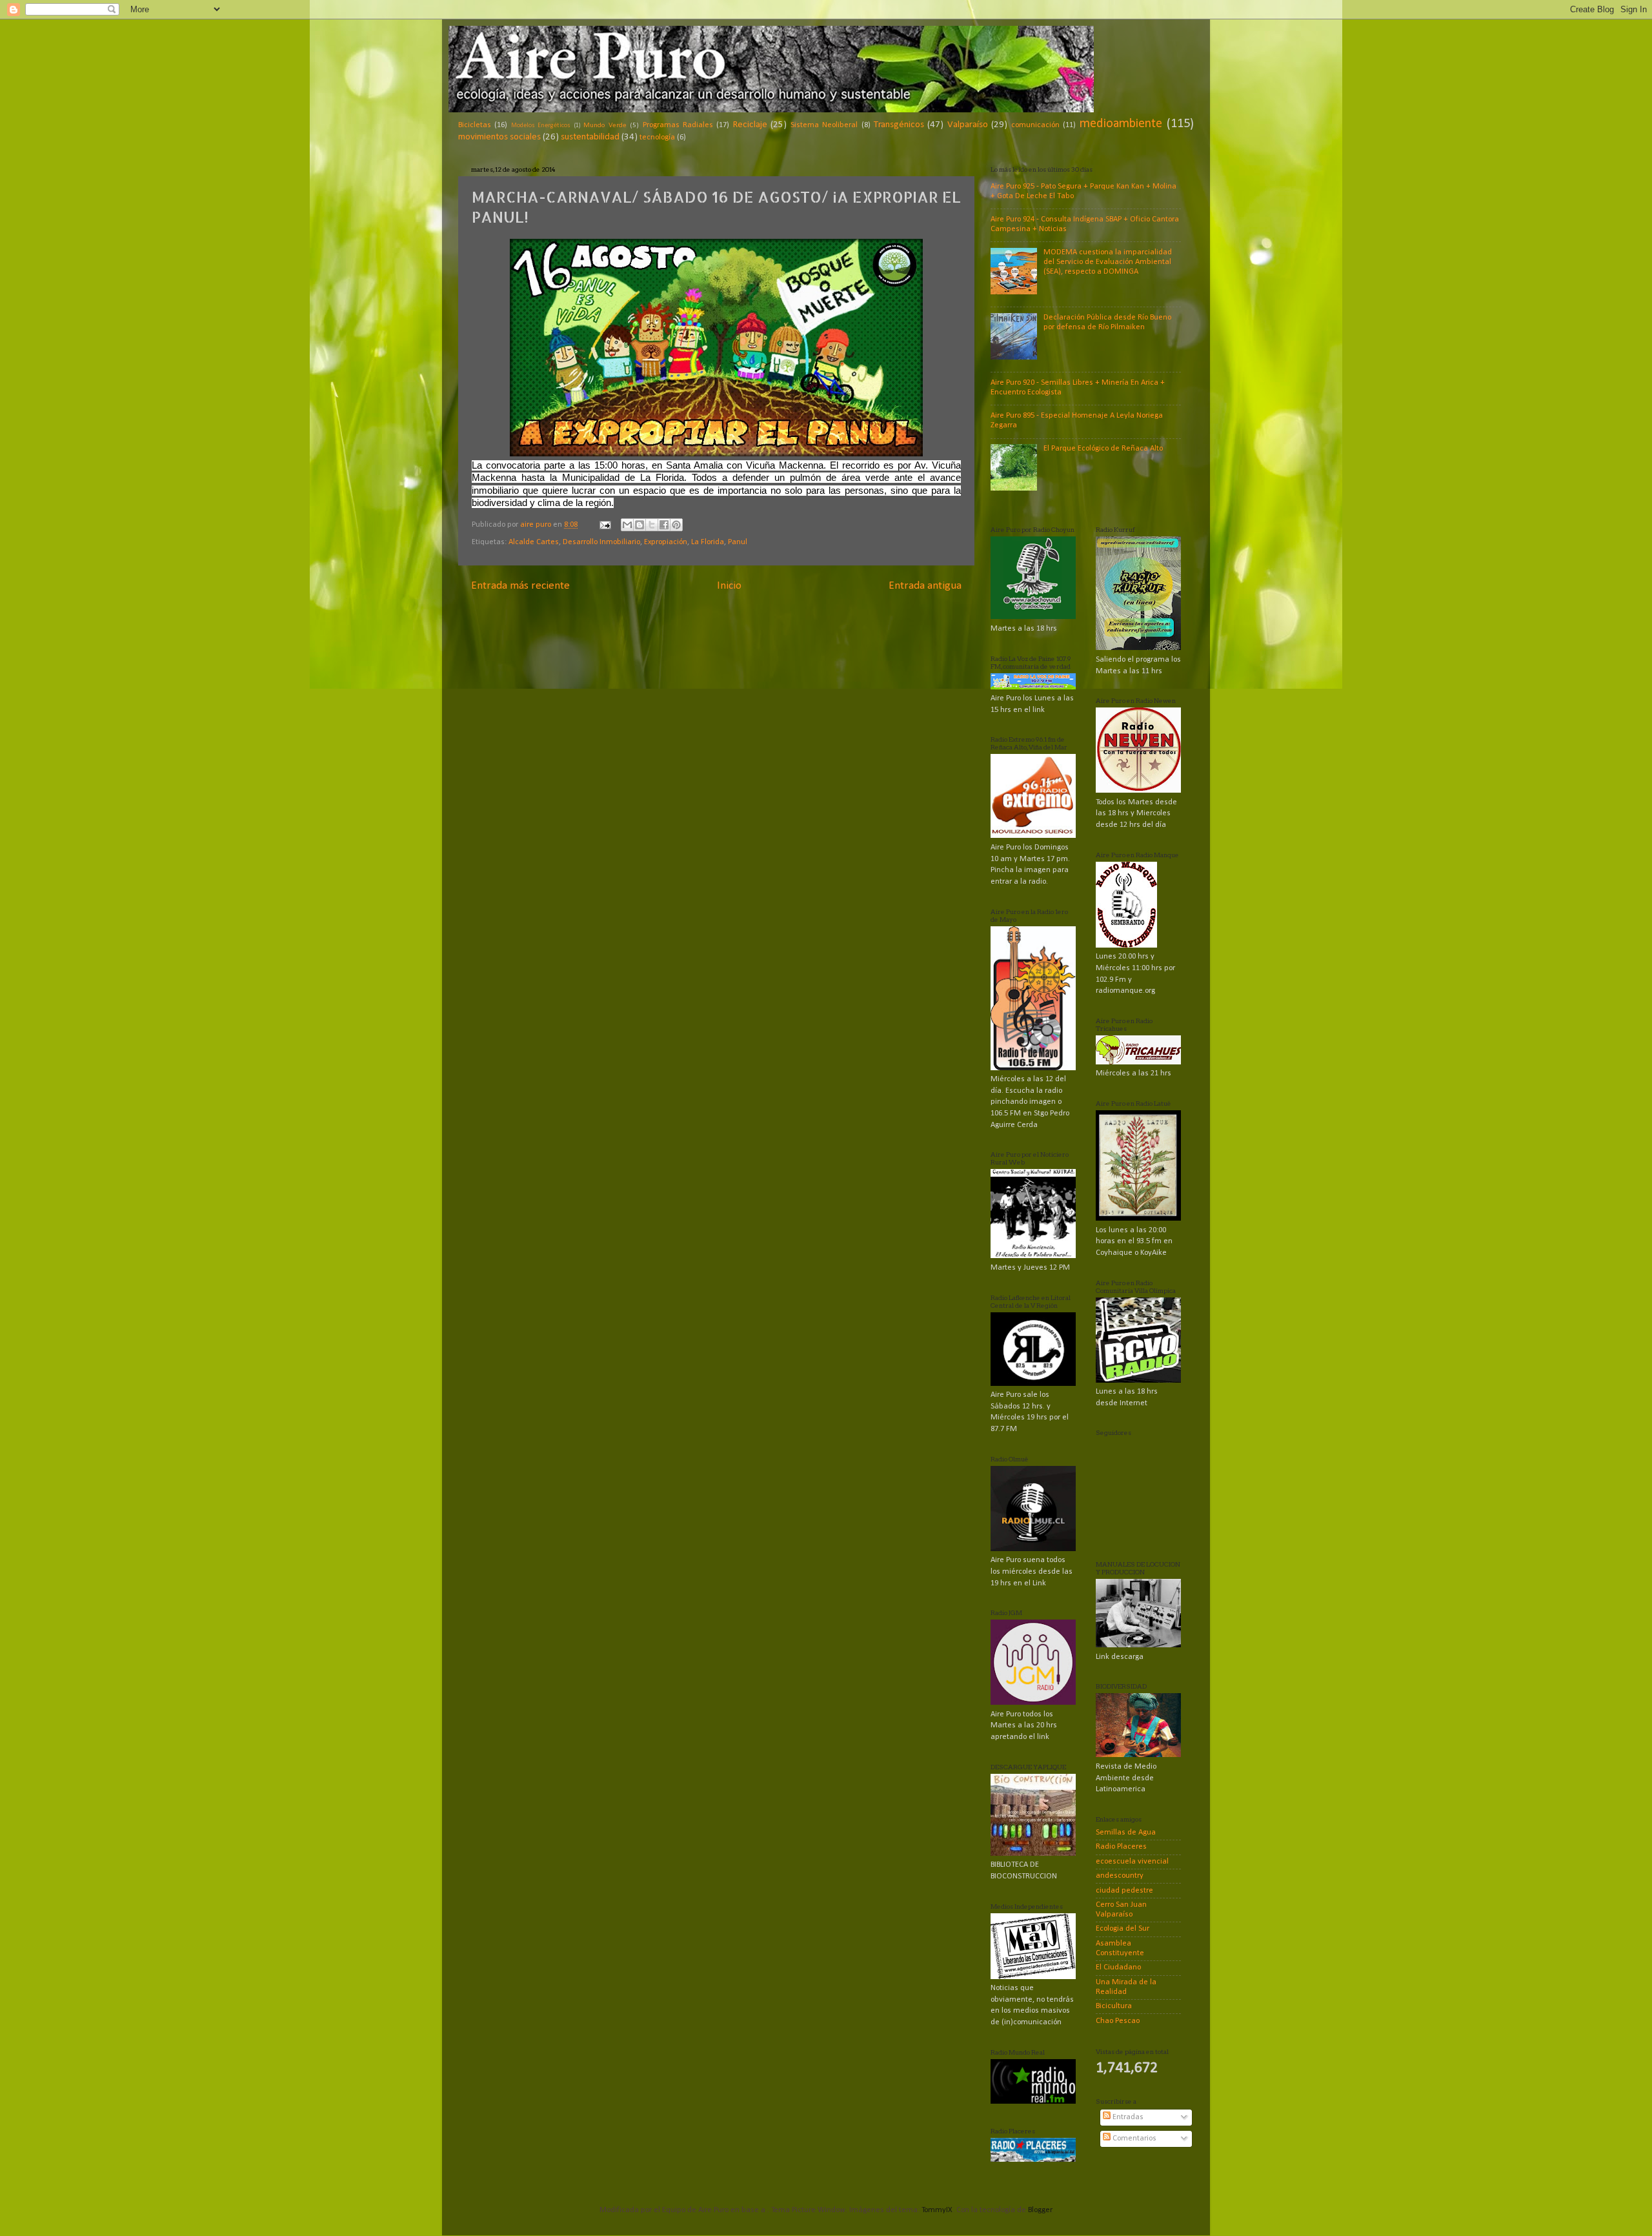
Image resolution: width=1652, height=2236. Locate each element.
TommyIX (937, 2210)
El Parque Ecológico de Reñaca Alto (1103, 449)
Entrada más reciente (520, 586)
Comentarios (1133, 2139)
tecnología (657, 137)
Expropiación (666, 542)
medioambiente (1121, 124)
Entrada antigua (925, 586)
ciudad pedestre (1124, 1891)
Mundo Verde (605, 125)
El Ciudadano (1118, 1967)
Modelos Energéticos (541, 126)
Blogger (1040, 2210)
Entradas (1127, 2117)
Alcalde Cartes (534, 542)
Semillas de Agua (1126, 1833)
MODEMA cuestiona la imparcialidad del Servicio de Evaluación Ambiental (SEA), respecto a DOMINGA (1108, 262)
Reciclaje (750, 125)
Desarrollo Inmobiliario (601, 542)
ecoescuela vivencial (1132, 1862)
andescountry (1120, 1876)
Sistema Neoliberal (824, 125)
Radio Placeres (1121, 1847)
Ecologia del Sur (1123, 1929)
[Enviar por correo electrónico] (627, 525)
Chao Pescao (1118, 2021)
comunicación (1035, 125)
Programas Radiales (678, 125)
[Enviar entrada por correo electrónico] (604, 525)
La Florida (708, 542)
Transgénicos (899, 125)
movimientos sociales (499, 137)
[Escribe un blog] (640, 525)
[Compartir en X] (652, 525)
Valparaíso (968, 125)
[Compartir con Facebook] (664, 525)
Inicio (729, 586)
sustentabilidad (590, 137)
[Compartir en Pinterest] (676, 525)
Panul (738, 542)
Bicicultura (1114, 2006)
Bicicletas (475, 125)
